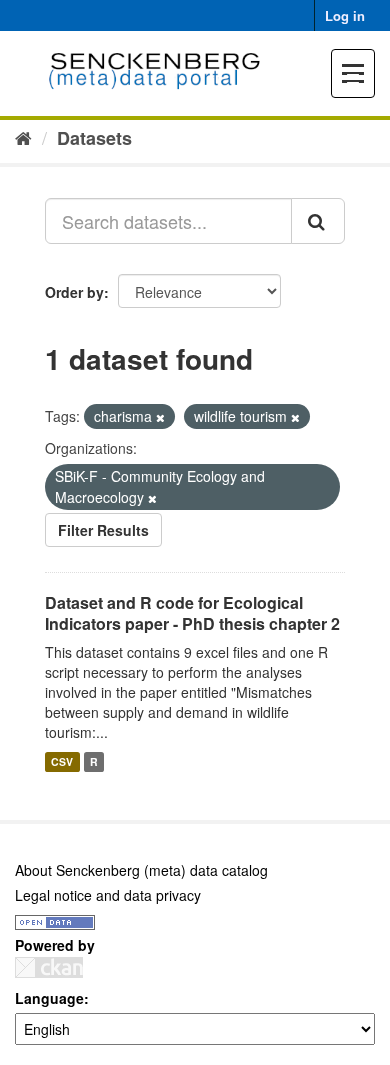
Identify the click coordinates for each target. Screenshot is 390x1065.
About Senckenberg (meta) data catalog (141, 870)
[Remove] (160, 417)
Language (49, 998)
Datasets (94, 138)
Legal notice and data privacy (108, 895)
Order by (74, 292)
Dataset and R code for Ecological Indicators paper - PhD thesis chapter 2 (192, 613)
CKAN (49, 967)
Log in (345, 15)
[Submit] (318, 221)
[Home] (23, 137)
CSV (62, 761)
